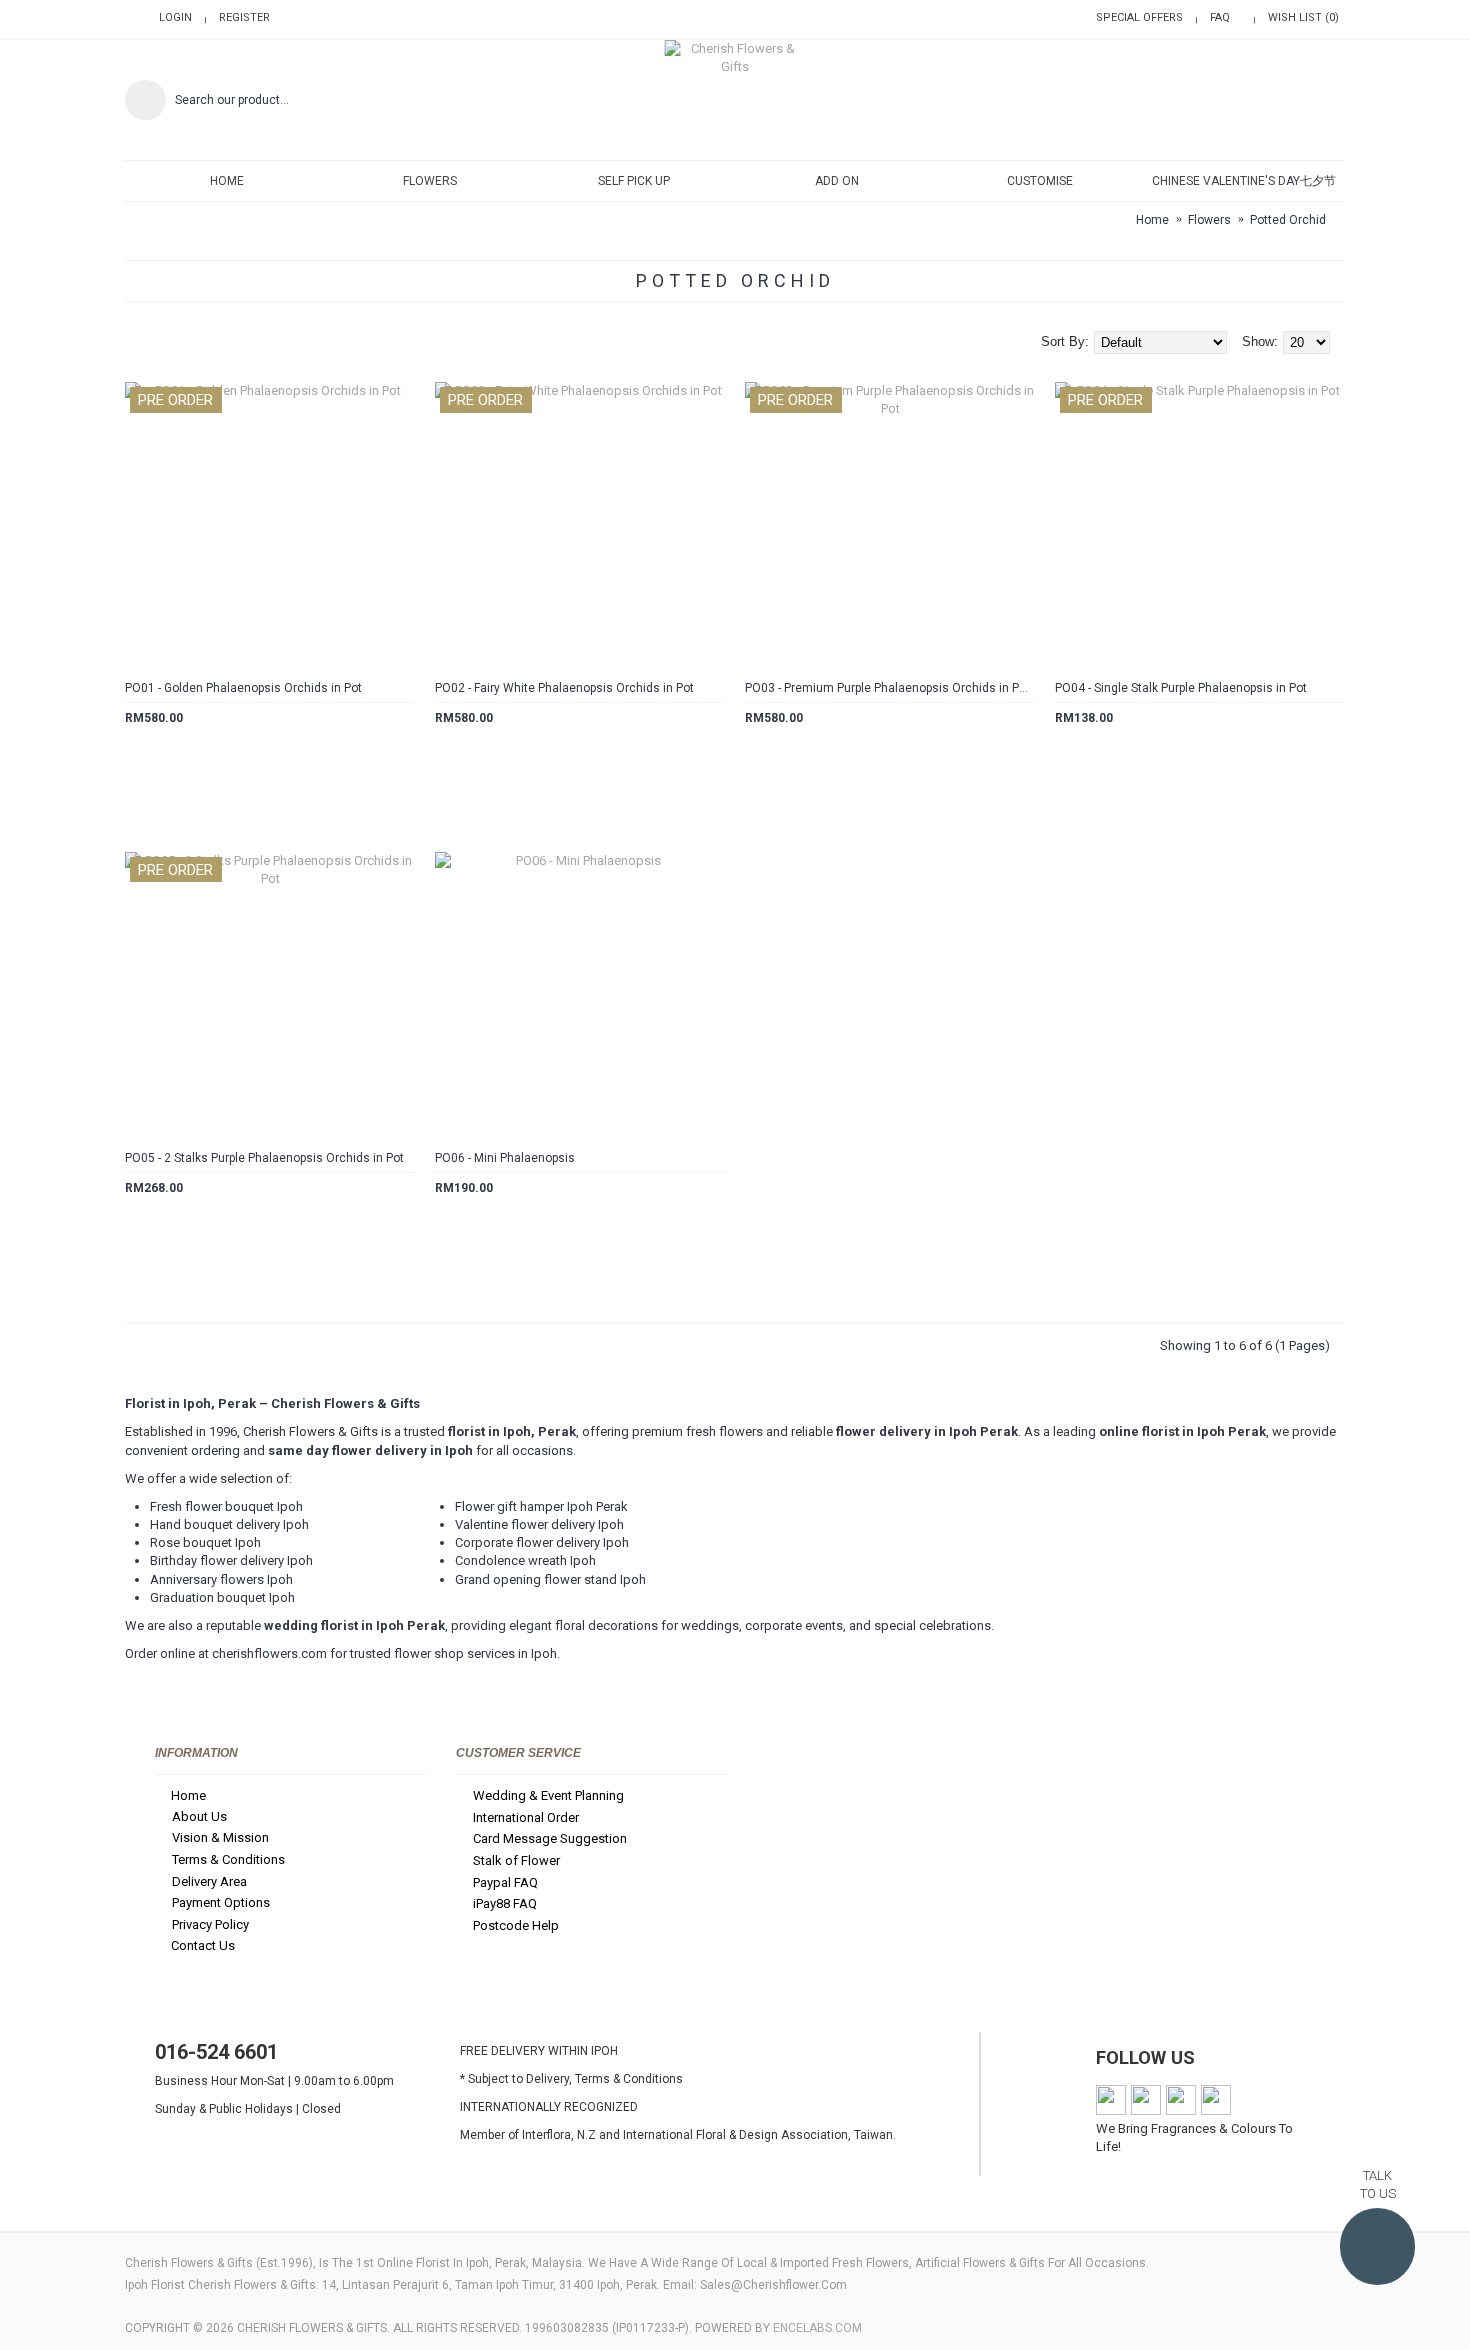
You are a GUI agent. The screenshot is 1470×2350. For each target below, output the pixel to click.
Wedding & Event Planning (548, 1795)
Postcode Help (516, 1925)
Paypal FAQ (505, 1882)
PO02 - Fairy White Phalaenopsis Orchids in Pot (564, 688)
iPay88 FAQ (505, 1903)
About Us (199, 1816)
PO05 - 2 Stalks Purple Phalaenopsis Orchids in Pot (264, 1158)
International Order (526, 1817)
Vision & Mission (220, 1838)
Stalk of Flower (516, 1860)
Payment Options (221, 1902)
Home (188, 1795)
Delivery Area (209, 1881)
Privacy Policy (210, 1924)
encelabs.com (817, 2328)
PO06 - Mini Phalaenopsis (505, 1158)
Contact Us (203, 1945)
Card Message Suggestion (550, 1839)
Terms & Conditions (228, 1859)
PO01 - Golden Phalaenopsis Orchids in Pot (243, 688)
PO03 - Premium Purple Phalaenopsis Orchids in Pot (887, 688)
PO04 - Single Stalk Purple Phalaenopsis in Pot (1181, 688)
